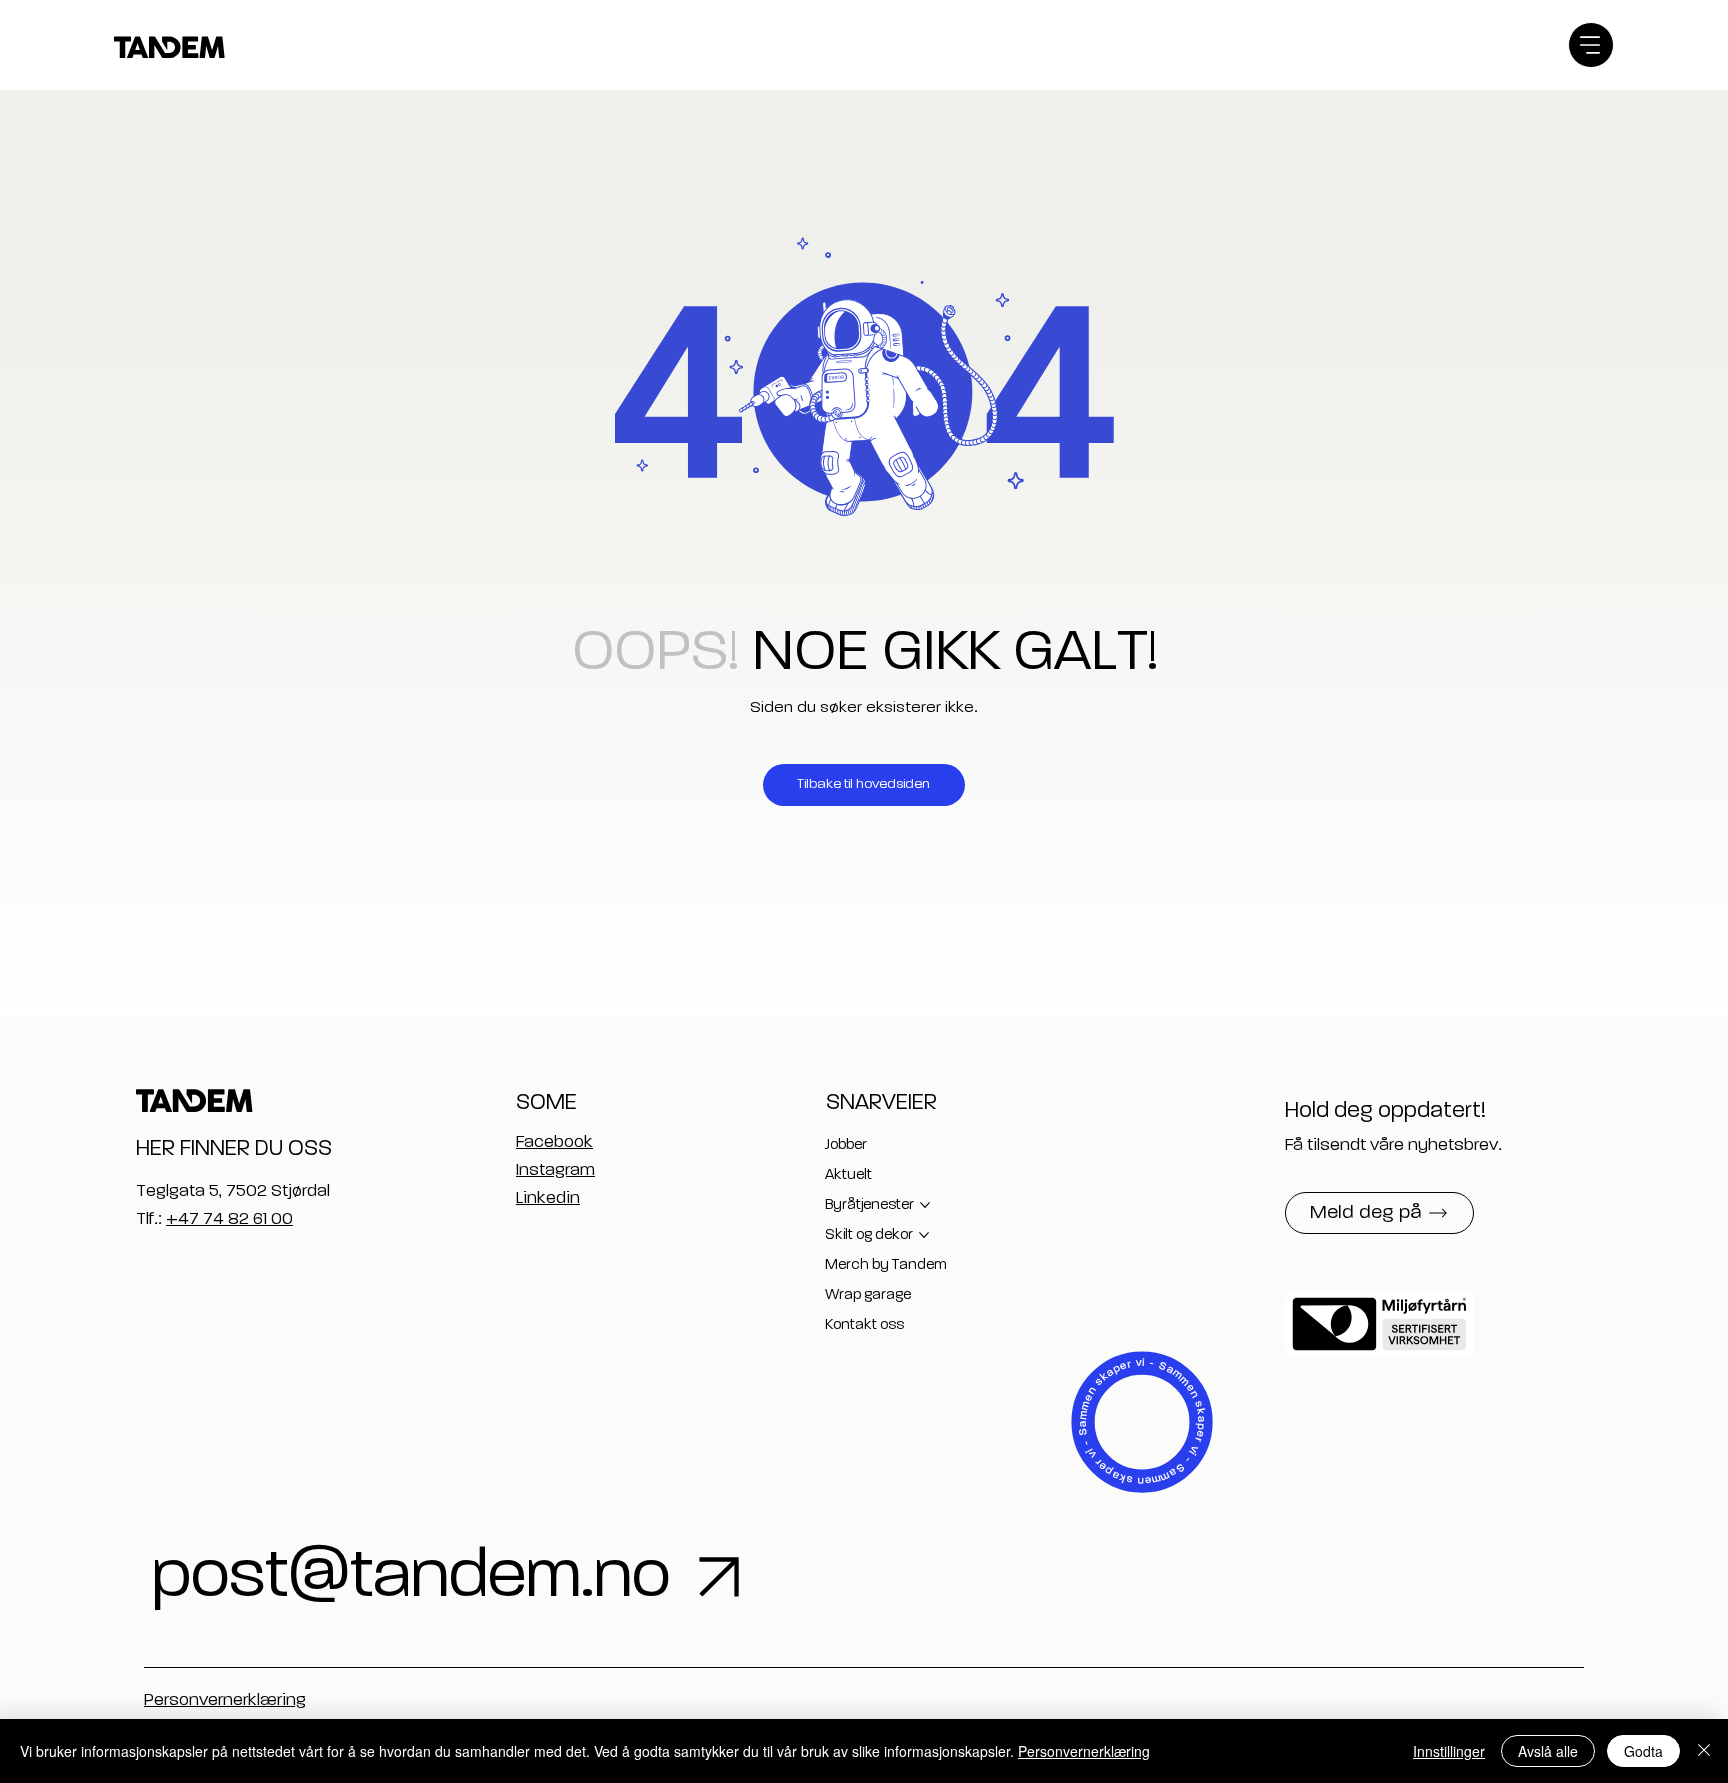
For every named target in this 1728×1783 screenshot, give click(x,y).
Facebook (554, 1142)
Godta (1643, 1751)
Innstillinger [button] (1449, 1751)
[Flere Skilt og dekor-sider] (924, 1235)
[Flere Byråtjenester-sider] (925, 1205)
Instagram (555, 1170)
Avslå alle (1548, 1751)
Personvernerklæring (225, 1700)
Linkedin (548, 1198)
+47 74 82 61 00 (229, 1219)
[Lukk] (1704, 1751)
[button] (1379, 1213)
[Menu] (1591, 45)
